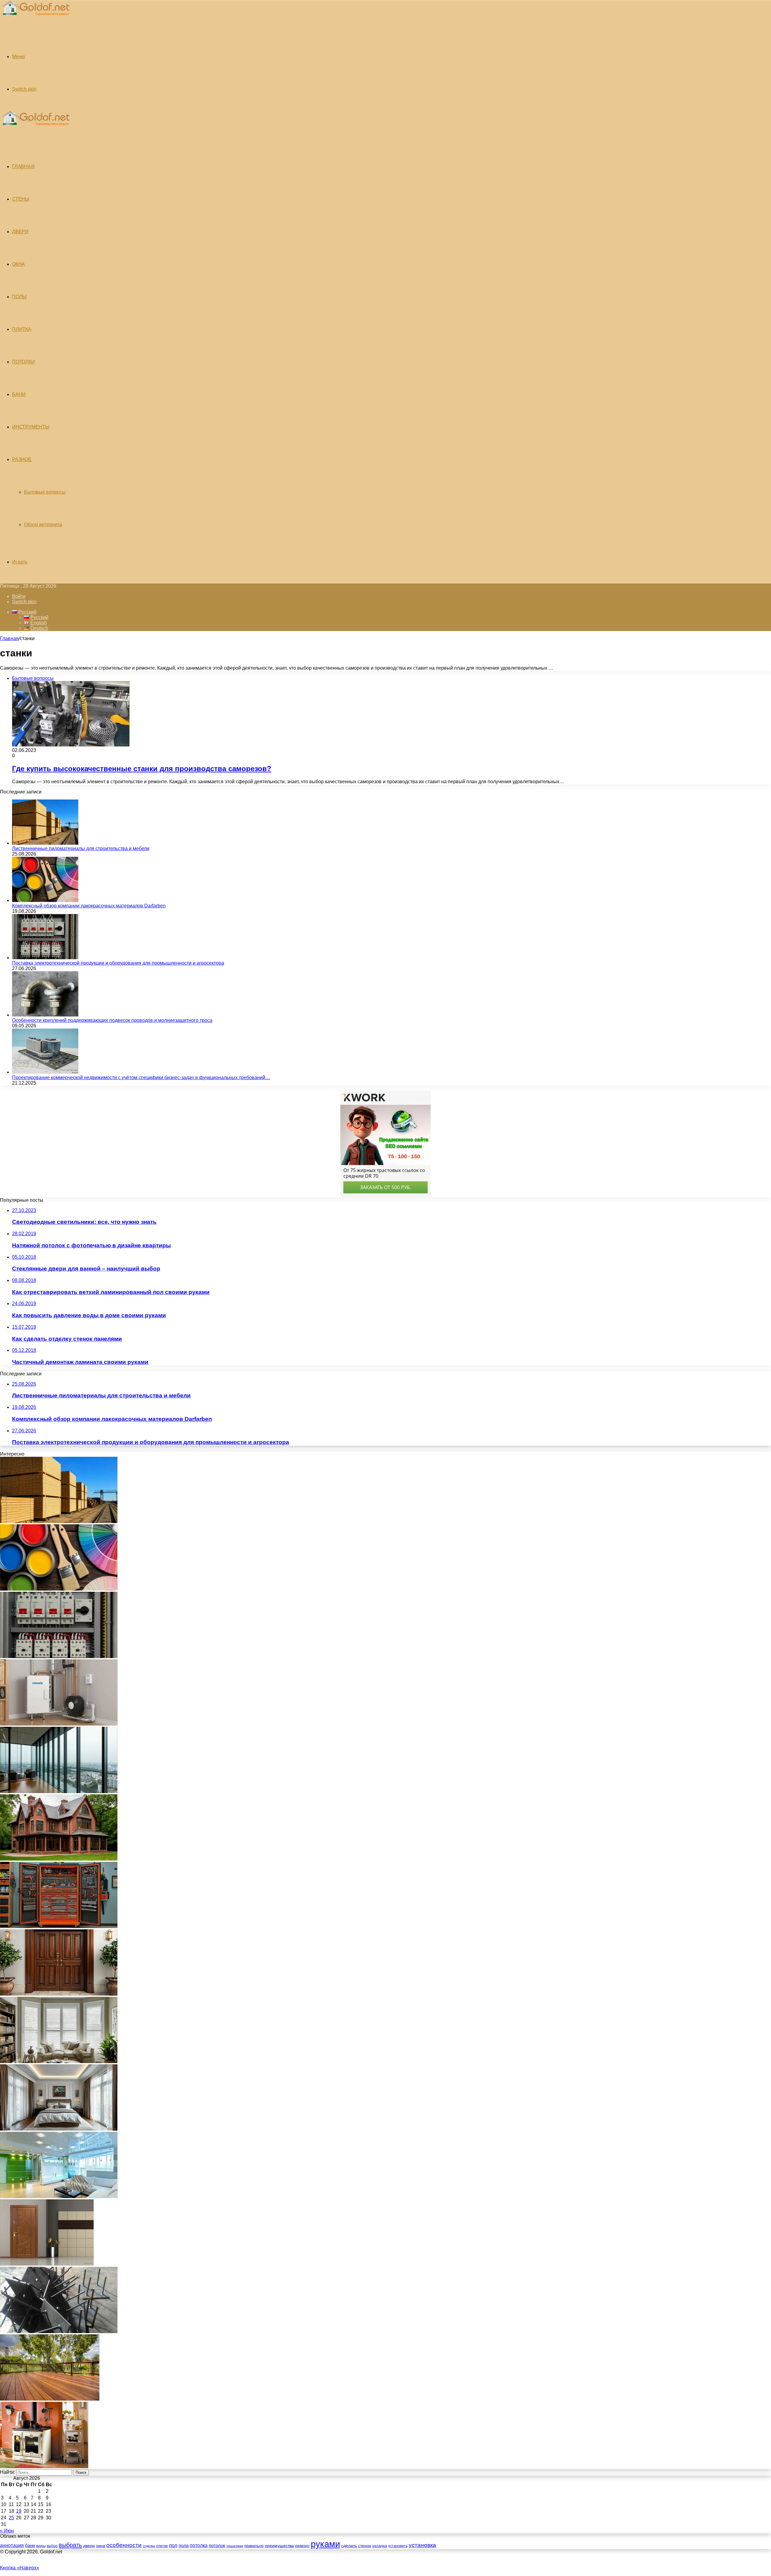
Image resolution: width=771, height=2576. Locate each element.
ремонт (302, 2546)
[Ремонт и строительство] (35, 19)
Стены (21, 199)
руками (325, 2544)
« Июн (7, 2531)
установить (398, 2546)
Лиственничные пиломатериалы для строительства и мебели (81, 848)
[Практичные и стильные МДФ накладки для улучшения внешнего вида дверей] (59, 1994)
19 (19, 2511)
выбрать (70, 2545)
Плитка (22, 329)
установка (422, 2545)
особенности (124, 2545)
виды (41, 2546)
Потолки (23, 362)
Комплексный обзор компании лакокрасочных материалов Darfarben (89, 906)
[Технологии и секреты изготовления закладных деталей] (59, 2331)
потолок (217, 2545)
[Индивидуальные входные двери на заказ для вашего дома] (47, 2264)
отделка (149, 2546)
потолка (199, 2545)
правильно (254, 2546)
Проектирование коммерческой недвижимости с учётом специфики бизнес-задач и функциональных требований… (141, 1078)
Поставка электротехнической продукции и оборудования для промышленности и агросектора (118, 963)
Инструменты (31, 427)
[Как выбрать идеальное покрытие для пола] (50, 2399)
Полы (19, 297)
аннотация (12, 2545)
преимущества (279, 2546)
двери (89, 2546)
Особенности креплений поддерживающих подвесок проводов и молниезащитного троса (112, 1020)
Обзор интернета (43, 525)
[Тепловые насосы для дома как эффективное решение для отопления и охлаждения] (59, 1724)
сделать (349, 2546)
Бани (19, 394)
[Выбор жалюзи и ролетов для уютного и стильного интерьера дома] (59, 2061)
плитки (162, 2546)
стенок (365, 2546)
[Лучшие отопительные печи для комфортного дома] (44, 2466)
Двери (20, 232)
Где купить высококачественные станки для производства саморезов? (142, 769)
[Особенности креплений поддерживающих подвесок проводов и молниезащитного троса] (45, 1015)
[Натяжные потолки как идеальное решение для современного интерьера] (59, 2196)
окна (101, 2546)
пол (173, 2545)
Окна (19, 264)
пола (184, 2545)
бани (30, 2546)
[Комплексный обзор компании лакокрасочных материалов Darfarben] (45, 900)
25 (11, 2518)
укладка (380, 2546)
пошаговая (235, 2546)
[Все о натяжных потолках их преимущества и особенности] (59, 2129)
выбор (52, 2546)
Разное (22, 459)
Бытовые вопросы (45, 492)
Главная (9, 638)
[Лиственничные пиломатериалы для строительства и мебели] (45, 843)
